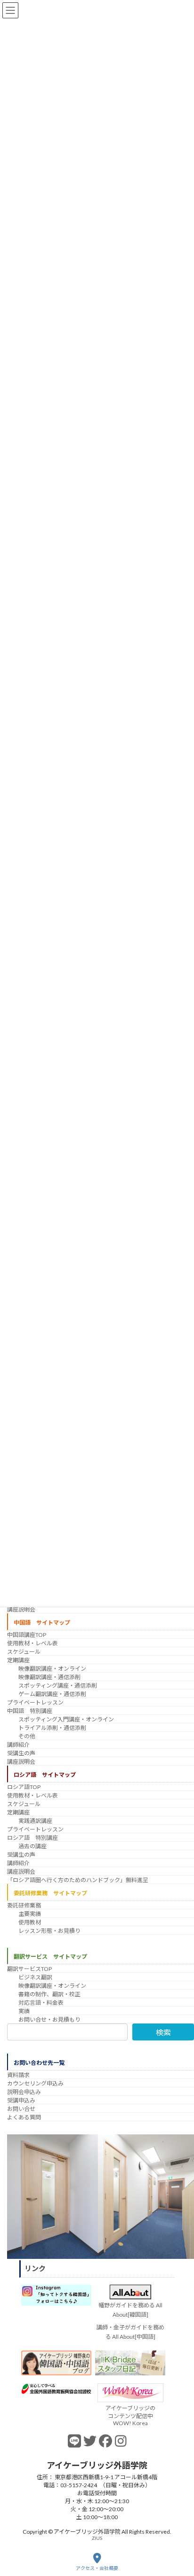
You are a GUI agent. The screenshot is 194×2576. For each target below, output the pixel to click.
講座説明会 (21, 1609)
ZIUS (97, 2537)
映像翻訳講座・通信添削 (49, 1677)
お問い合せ (21, 2109)
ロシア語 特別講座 (32, 1838)
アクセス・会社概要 (97, 2568)
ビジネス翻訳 (35, 1977)
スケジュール (24, 1652)
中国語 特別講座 (30, 1711)
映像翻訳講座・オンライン (52, 1669)
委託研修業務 (24, 1905)
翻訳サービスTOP (29, 1969)
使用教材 (30, 1922)
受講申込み (21, 2100)
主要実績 (30, 1913)
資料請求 (18, 2075)
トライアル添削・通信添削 (52, 1728)
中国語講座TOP (27, 1635)
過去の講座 (32, 1846)
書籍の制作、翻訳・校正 (49, 1994)
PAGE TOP (179, 2532)
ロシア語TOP (24, 1787)
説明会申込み (24, 2092)
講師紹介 (18, 1745)
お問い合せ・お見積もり (49, 2020)
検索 (163, 2032)
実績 (24, 2011)
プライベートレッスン (35, 1702)
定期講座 (18, 1660)
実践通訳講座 (35, 1821)
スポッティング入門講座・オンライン (66, 1719)
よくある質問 (24, 2117)
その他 (27, 1736)
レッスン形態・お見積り (49, 1930)
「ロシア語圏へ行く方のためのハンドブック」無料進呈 (78, 1880)
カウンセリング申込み (35, 2083)
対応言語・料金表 (41, 2003)
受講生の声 (21, 1753)
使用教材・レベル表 (32, 1643)
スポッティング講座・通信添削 (58, 1685)
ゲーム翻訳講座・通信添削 (52, 1694)
